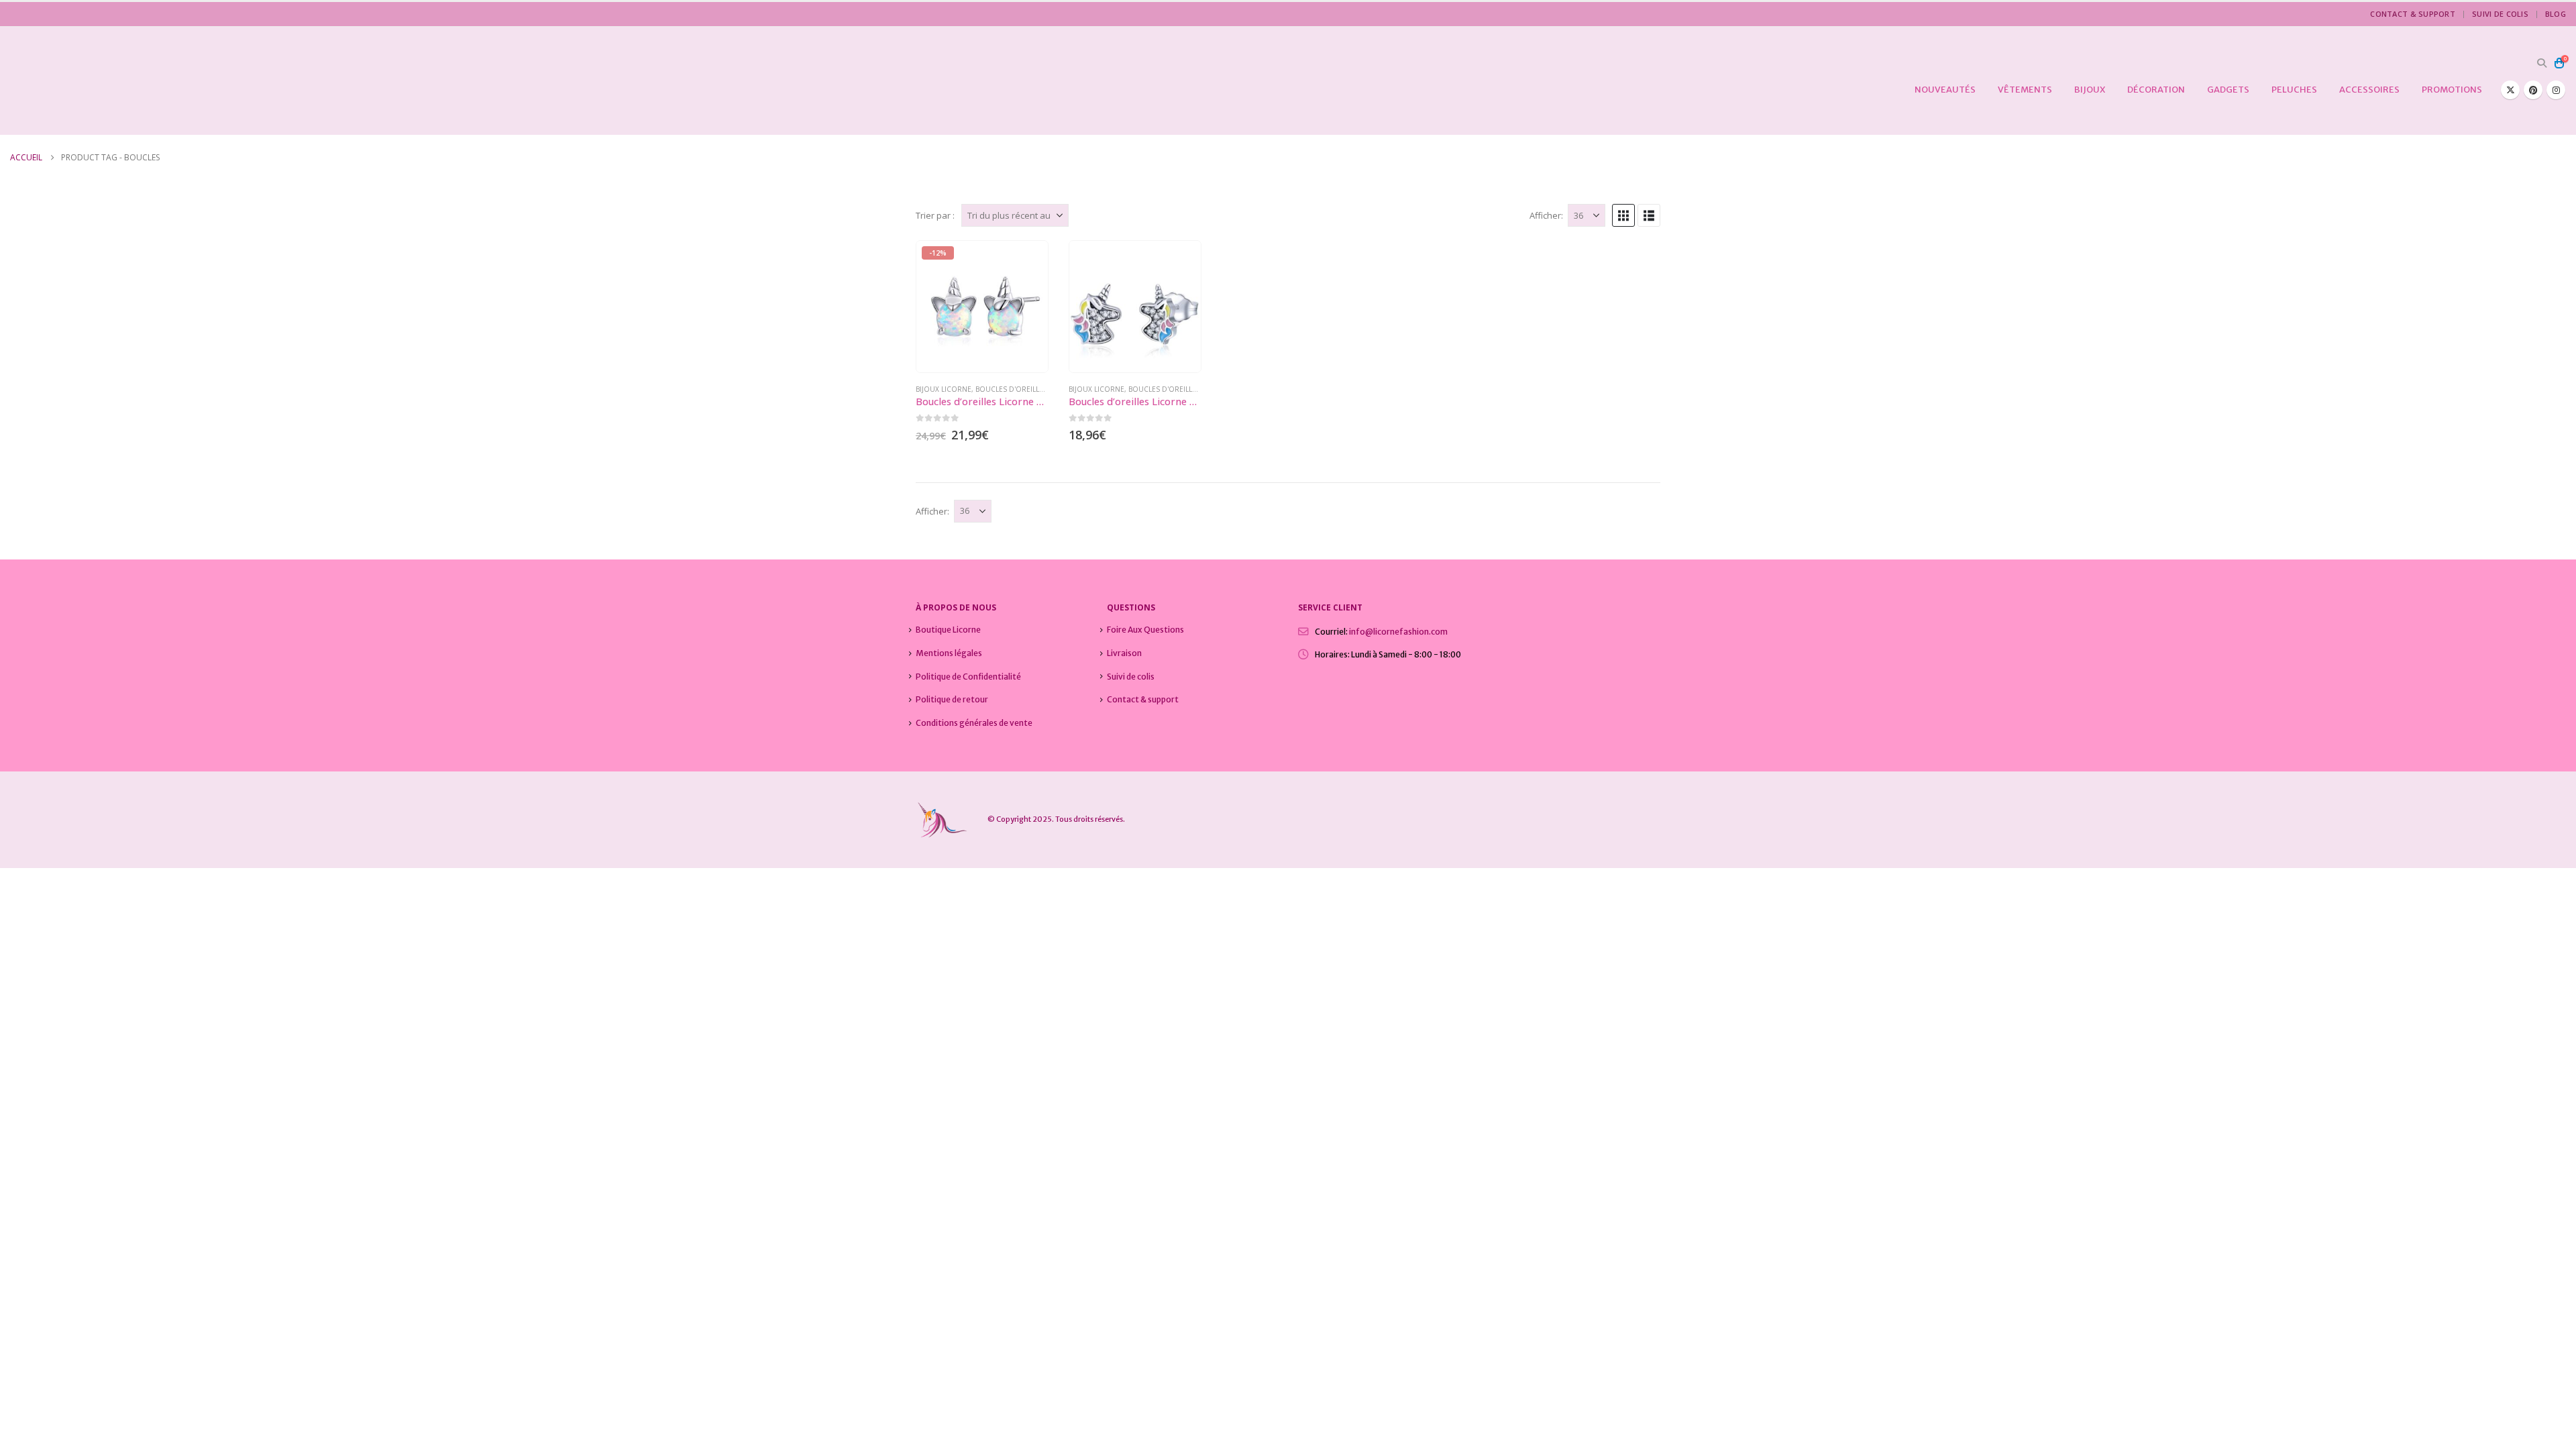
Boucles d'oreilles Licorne (1027, 389)
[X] (2510, 90)
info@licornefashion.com (1398, 632)
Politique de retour (952, 699)
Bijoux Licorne (944, 389)
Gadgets (2228, 90)
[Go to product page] (1135, 307)
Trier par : (935, 215)
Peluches (2294, 90)
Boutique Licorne (948, 630)
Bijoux (2090, 90)
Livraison (1124, 653)
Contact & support (2413, 14)
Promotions (2452, 90)
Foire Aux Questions (1145, 630)
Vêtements (2025, 90)
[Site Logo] (94, 81)
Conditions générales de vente (974, 723)
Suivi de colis (2500, 14)
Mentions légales (949, 653)
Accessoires (2369, 90)
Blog (2556, 14)
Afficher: (1546, 215)
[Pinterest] (2533, 90)
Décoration (2156, 90)
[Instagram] (2556, 90)
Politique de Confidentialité (968, 677)
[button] (2541, 63)
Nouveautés (1945, 90)
